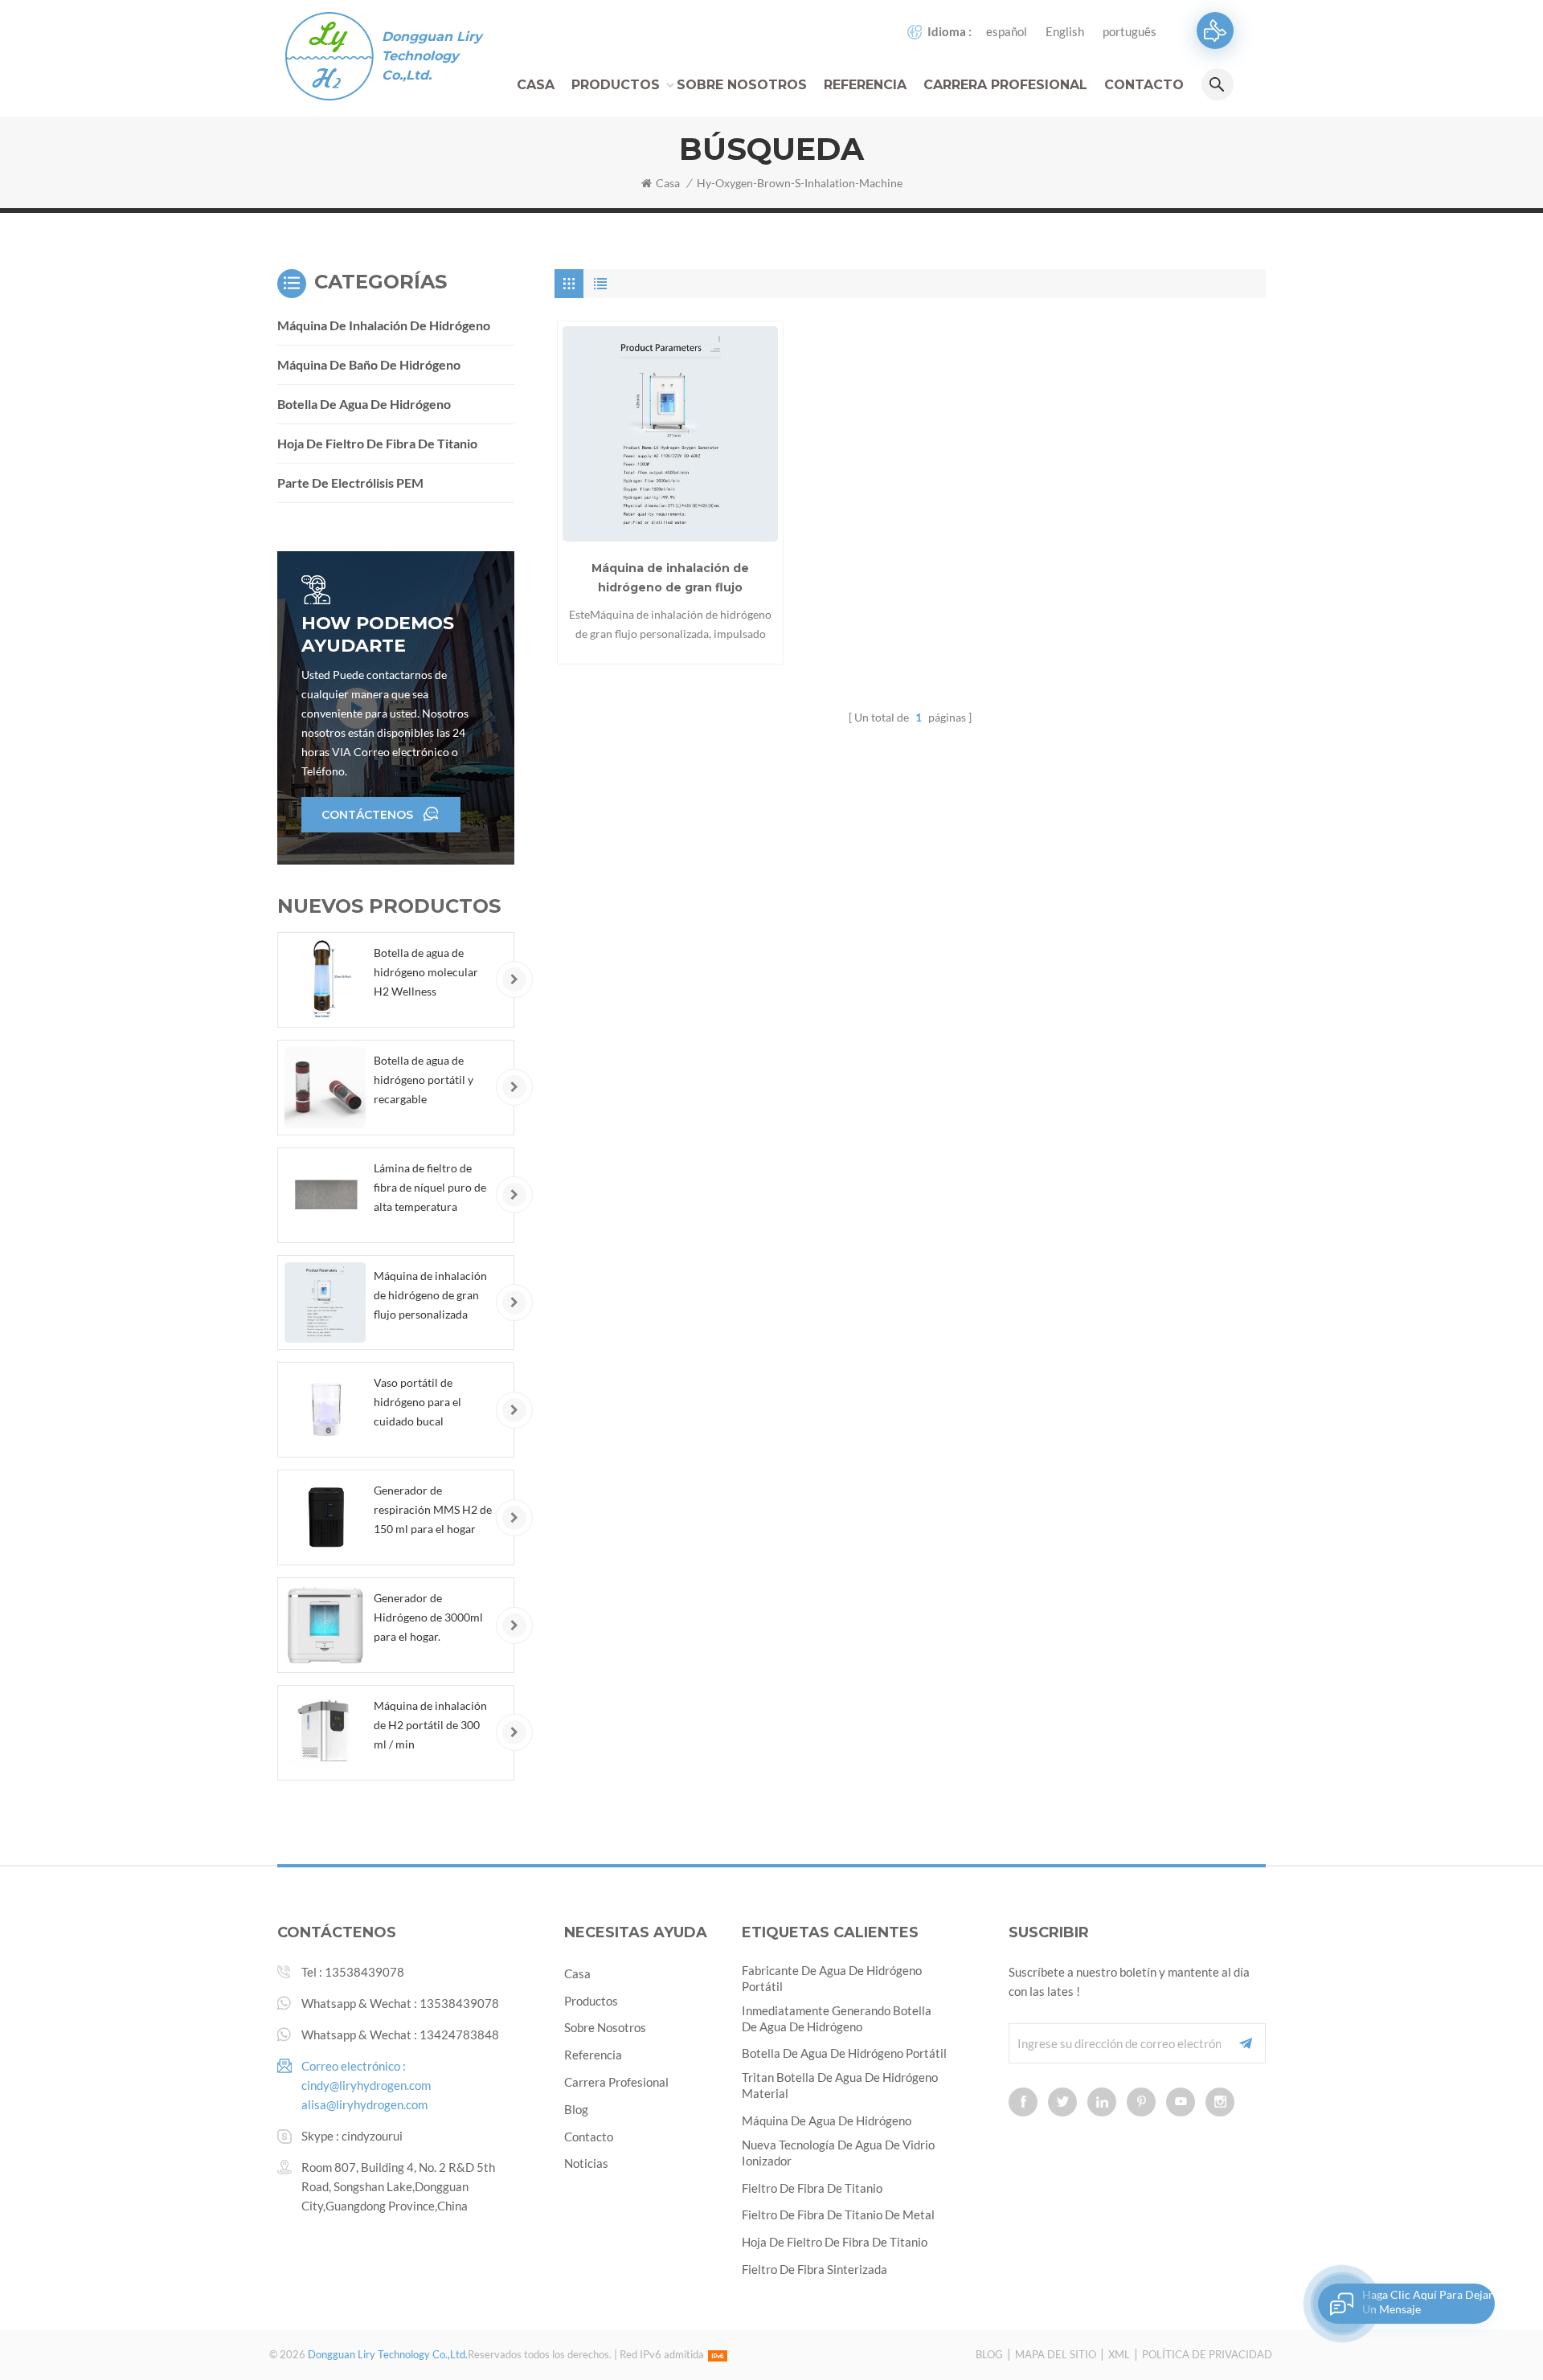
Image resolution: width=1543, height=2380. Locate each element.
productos (591, 2001)
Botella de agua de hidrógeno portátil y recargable (424, 1080)
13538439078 (364, 1972)
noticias (586, 2163)
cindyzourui (372, 2136)
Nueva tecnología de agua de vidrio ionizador (838, 2153)
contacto (1144, 85)
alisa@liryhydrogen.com (364, 2104)
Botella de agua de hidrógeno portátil (844, 2053)
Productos (616, 85)
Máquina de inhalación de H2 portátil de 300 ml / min (430, 1725)
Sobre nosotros (742, 85)
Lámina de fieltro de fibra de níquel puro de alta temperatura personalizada (430, 1189)
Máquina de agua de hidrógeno (827, 2120)
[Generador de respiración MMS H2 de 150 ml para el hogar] (325, 1517)
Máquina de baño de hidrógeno (369, 364)
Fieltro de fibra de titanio (812, 2188)
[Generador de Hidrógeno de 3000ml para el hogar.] (325, 1625)
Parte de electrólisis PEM (350, 483)
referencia (865, 85)
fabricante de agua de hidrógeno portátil (832, 1978)
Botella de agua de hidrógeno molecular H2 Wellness (426, 972)
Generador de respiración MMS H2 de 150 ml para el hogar (433, 1509)
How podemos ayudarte (378, 634)
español (1007, 31)
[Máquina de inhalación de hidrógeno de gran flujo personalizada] (670, 434)
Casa (536, 85)
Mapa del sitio (1056, 2354)
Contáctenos (367, 815)
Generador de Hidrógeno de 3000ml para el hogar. (428, 1617)
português (1130, 31)
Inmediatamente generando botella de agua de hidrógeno (837, 2018)
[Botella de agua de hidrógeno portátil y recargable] (325, 1088)
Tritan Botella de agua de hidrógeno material (840, 2085)
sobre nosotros (605, 2027)
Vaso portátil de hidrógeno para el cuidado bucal (417, 1402)
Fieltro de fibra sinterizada (814, 2269)
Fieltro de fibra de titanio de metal (838, 2214)
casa (577, 1973)
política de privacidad (1207, 2354)
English (1065, 31)
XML (1119, 2354)
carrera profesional (1005, 85)
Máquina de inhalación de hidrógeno (384, 325)
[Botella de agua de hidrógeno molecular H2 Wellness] (325, 980)
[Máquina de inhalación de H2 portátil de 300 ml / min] (325, 1733)
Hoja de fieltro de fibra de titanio (377, 443)
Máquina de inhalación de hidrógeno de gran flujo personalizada (670, 579)
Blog (576, 2109)
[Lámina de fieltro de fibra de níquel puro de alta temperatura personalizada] (325, 1195)
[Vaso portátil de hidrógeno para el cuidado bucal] (325, 1410)
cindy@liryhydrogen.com (366, 2085)
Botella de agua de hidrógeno (364, 404)
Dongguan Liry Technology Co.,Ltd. (432, 56)
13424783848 (459, 2034)
